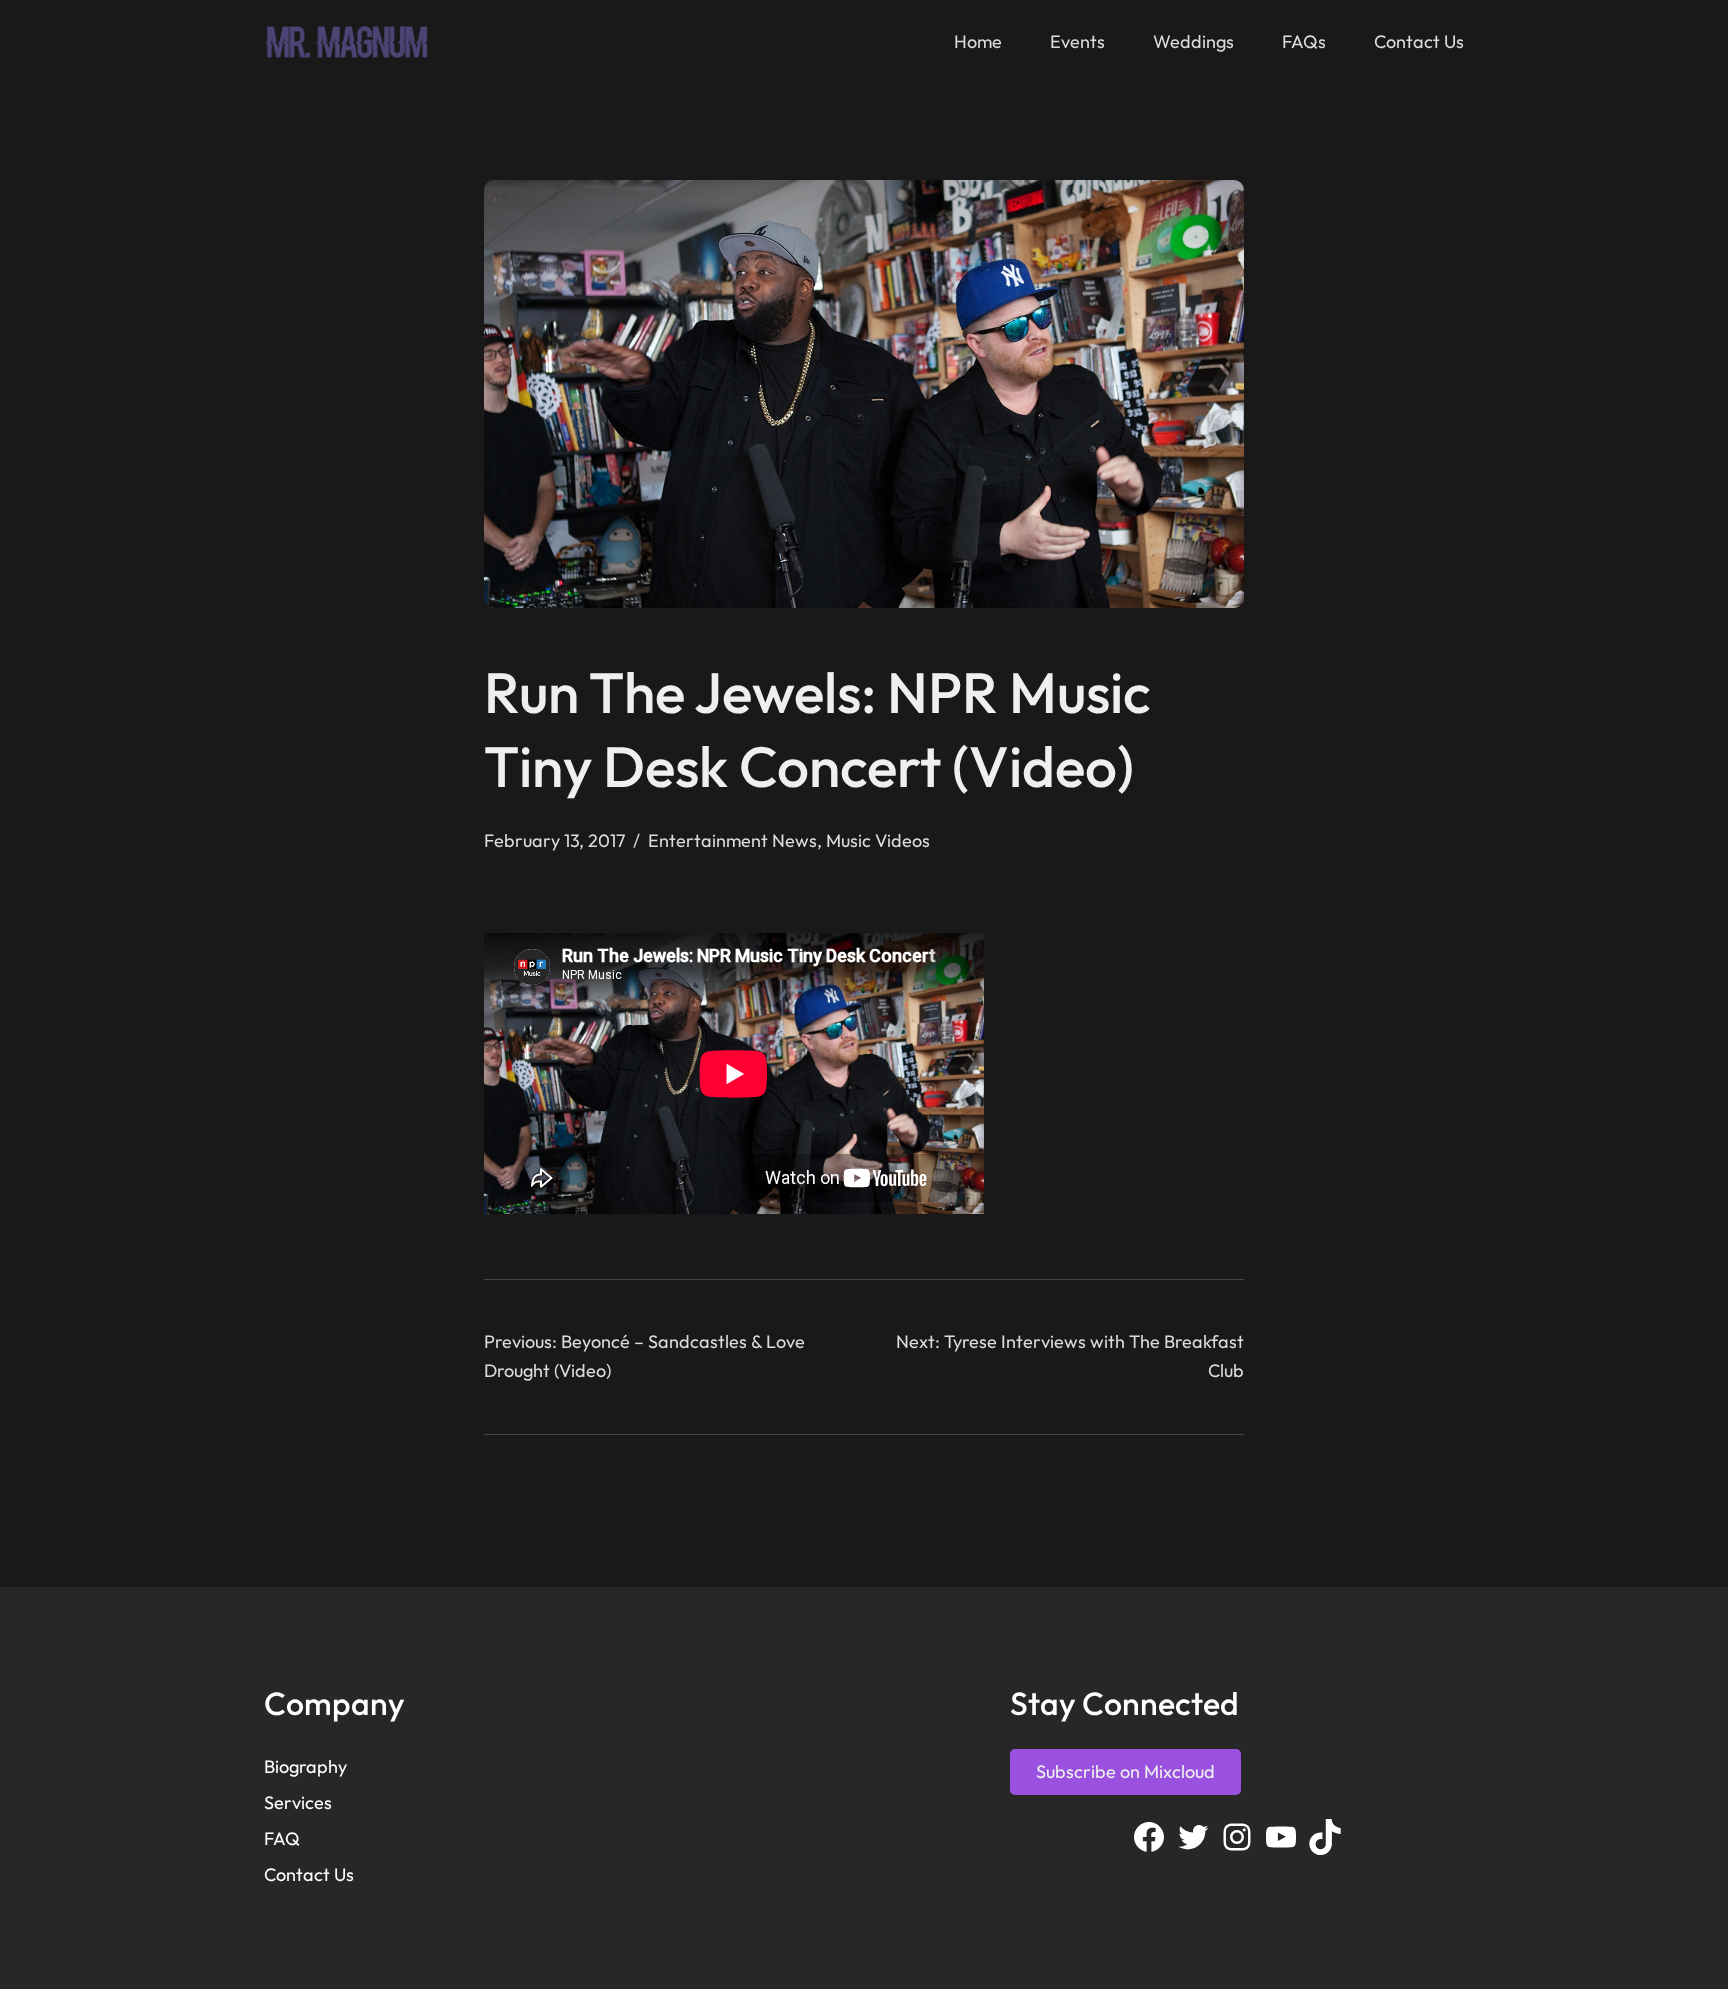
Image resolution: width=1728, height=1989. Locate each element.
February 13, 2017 (554, 840)
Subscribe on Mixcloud (1125, 1771)
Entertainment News (732, 840)
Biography (305, 1766)
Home (978, 41)
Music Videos (878, 840)
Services (298, 1802)
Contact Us (309, 1874)
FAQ (282, 1838)
